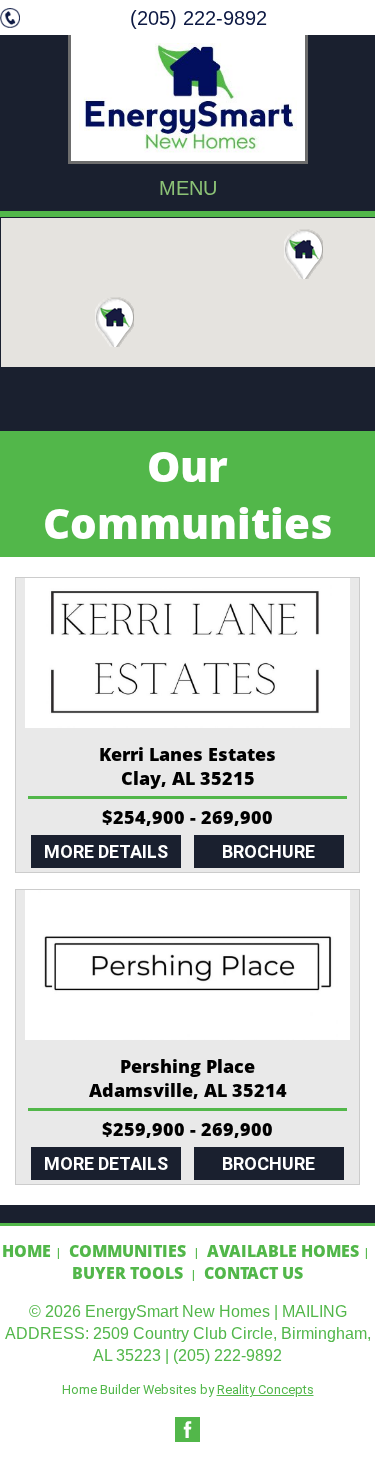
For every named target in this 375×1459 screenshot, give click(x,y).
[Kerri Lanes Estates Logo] (188, 653)
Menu (188, 187)
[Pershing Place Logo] (188, 965)
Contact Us (253, 1273)
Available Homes (283, 1251)
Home (26, 1251)
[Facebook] (187, 1437)
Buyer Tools (127, 1273)
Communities (127, 1251)
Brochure (268, 851)
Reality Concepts (265, 1389)
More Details (106, 851)
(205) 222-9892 (198, 17)
